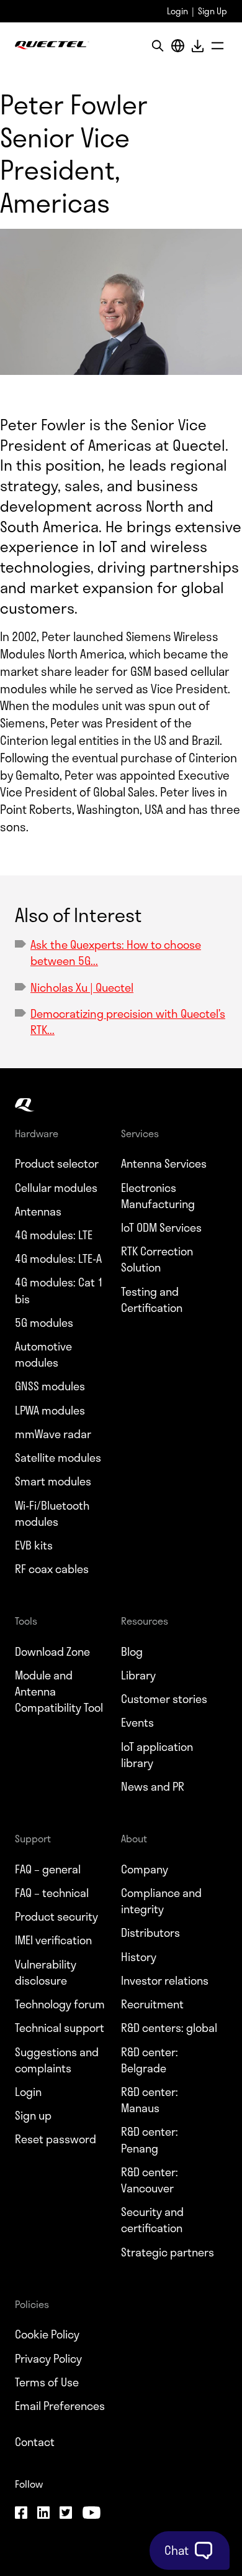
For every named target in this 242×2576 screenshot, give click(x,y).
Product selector (57, 1163)
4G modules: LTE (54, 1235)
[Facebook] (21, 2514)
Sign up (33, 2115)
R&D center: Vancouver (150, 2180)
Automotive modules (43, 1354)
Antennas (38, 1211)
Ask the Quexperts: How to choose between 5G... (116, 953)
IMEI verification (53, 1940)
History (139, 1957)
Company (145, 1869)
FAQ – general (48, 1869)
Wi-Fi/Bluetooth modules (52, 1513)
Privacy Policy (48, 2358)
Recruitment (152, 2004)
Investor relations (165, 1980)
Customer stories (164, 1699)
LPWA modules (50, 1410)
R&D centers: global (169, 2028)
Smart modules (53, 1481)
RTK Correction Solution (157, 1259)
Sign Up (213, 11)
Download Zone (52, 1651)
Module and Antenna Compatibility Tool (59, 1692)
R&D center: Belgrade (150, 2060)
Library (138, 1675)
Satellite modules (58, 1457)
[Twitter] (66, 2514)
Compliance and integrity (161, 1901)
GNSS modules (50, 1386)
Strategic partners (168, 2252)
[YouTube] (91, 2514)
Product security (56, 1916)
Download (197, 46)
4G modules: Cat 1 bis (59, 1290)
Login (177, 11)
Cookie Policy (47, 2334)
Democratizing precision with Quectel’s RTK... (128, 1022)
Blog (132, 1651)
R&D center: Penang (150, 2140)
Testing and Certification (152, 1300)
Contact (35, 2442)
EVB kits (34, 1545)
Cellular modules (56, 1188)
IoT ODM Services (161, 1227)
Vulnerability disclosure (46, 1972)
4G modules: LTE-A (58, 1258)
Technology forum (60, 2004)
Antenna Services (164, 1163)
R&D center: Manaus (150, 2100)
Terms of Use (47, 2382)
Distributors (150, 1932)
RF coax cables (52, 1569)
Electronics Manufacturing (158, 1196)
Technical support (60, 2028)
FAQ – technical (52, 1893)
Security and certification (152, 2220)
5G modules (44, 1323)
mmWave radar (53, 1434)
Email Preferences (60, 2406)
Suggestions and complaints (57, 2060)
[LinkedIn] (43, 2514)
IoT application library (157, 1755)
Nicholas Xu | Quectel (82, 987)
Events (137, 1722)
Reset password (56, 2139)
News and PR (153, 1786)
